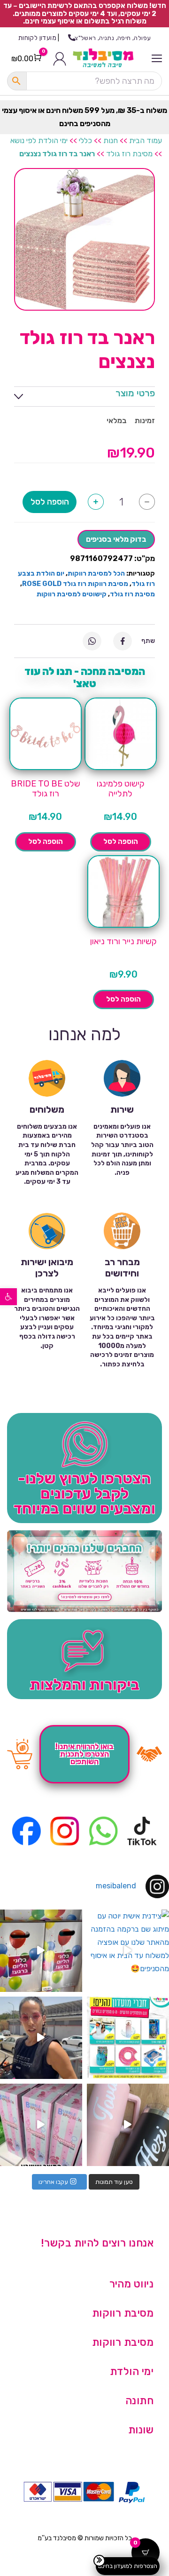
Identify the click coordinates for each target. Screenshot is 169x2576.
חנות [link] (111, 140)
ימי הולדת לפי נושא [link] (39, 140)
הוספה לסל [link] (121, 842)
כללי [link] (85, 140)
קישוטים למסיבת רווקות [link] (72, 594)
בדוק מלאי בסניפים (116, 539)
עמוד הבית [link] (146, 140)
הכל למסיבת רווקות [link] (96, 574)
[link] (8, 1297)
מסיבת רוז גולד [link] (129, 154)
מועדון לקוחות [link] (37, 38)
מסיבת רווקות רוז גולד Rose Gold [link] (75, 584)
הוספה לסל (50, 502)
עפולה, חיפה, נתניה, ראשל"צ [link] (113, 38)
